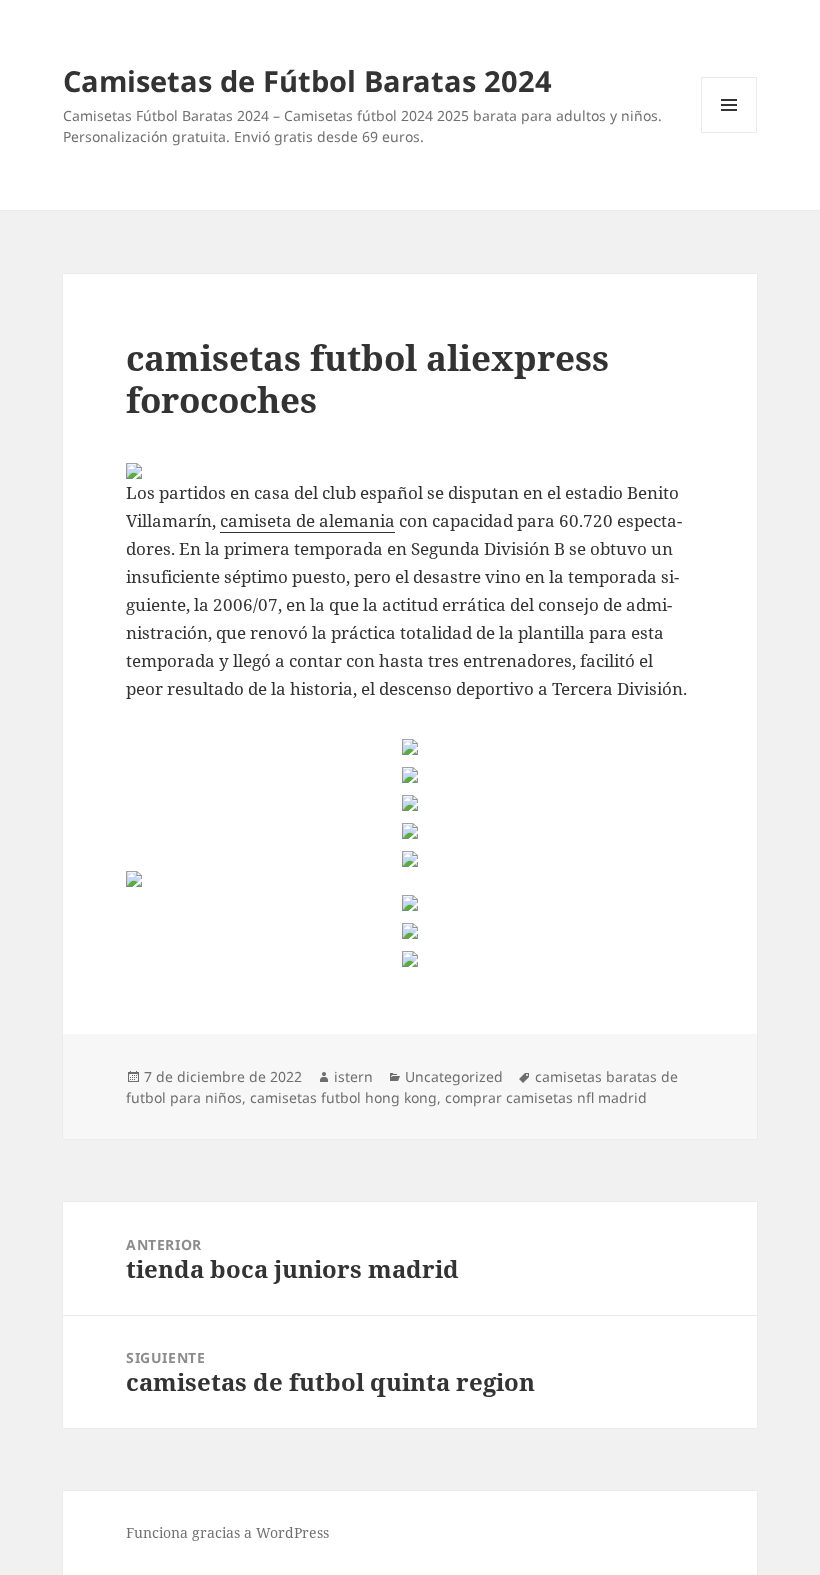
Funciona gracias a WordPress (227, 1532)
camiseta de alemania (307, 520)
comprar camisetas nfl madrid (546, 1097)
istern (353, 1076)
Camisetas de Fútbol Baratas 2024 (307, 80)
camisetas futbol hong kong (343, 1097)
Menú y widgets (729, 132)
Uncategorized (454, 1076)
